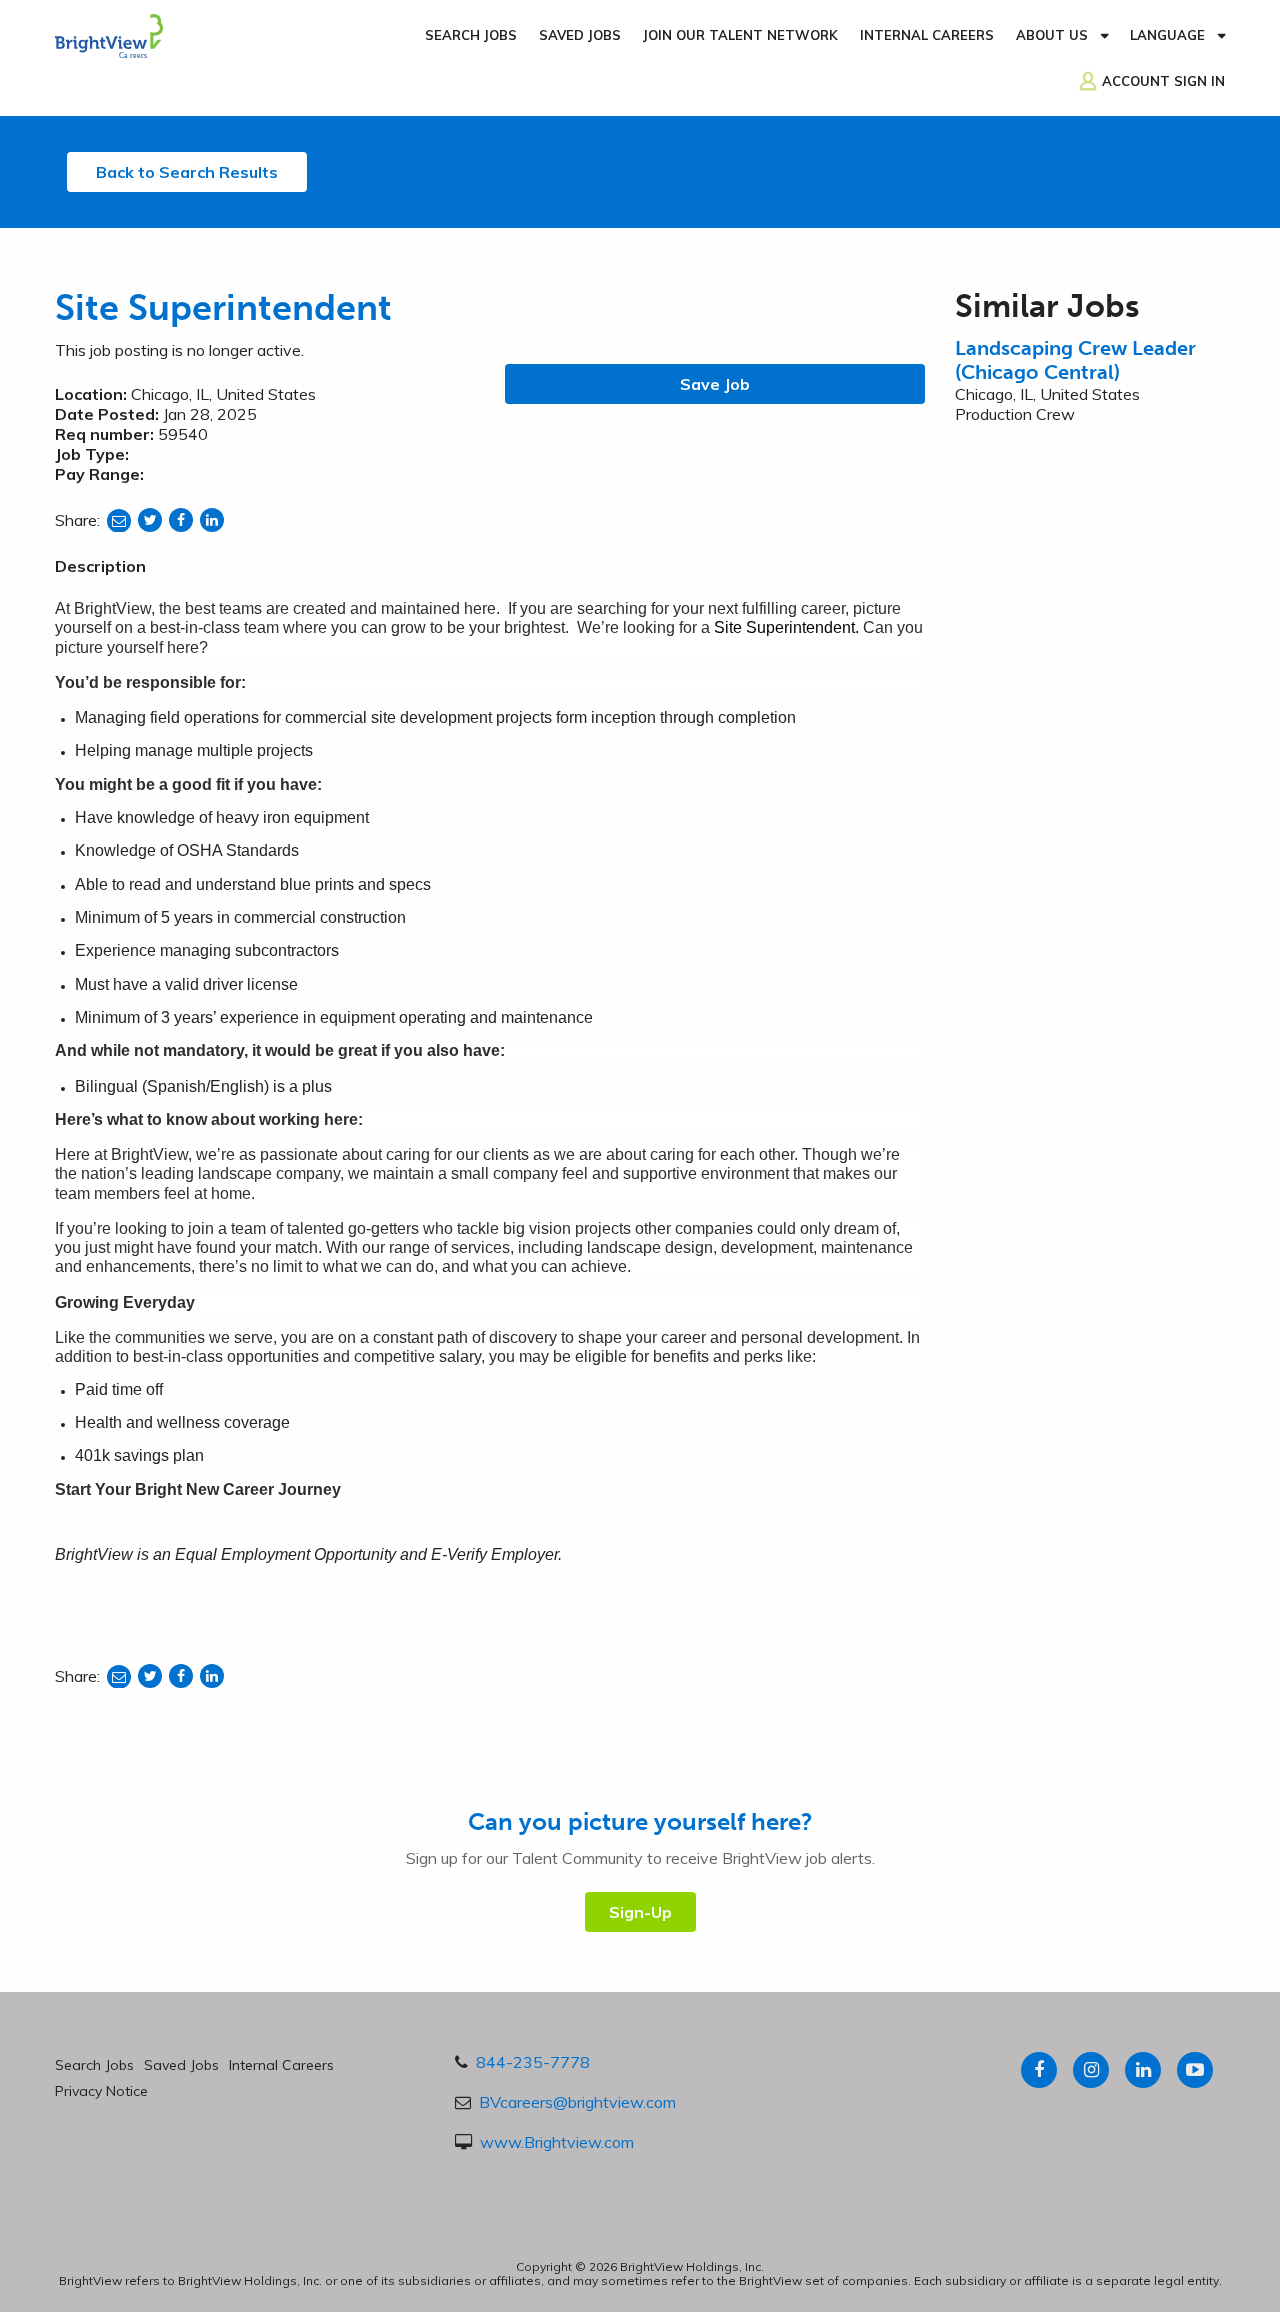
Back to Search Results (187, 172)
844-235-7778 (533, 2062)
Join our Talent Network (740, 35)
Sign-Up (640, 1912)
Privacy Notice (101, 2091)
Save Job (715, 384)
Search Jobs (471, 35)
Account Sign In (1163, 81)
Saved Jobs (580, 35)
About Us (1052, 35)
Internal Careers (927, 35)
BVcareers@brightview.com (577, 2102)
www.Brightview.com (557, 2142)
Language (1167, 35)
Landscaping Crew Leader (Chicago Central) (1075, 360)
